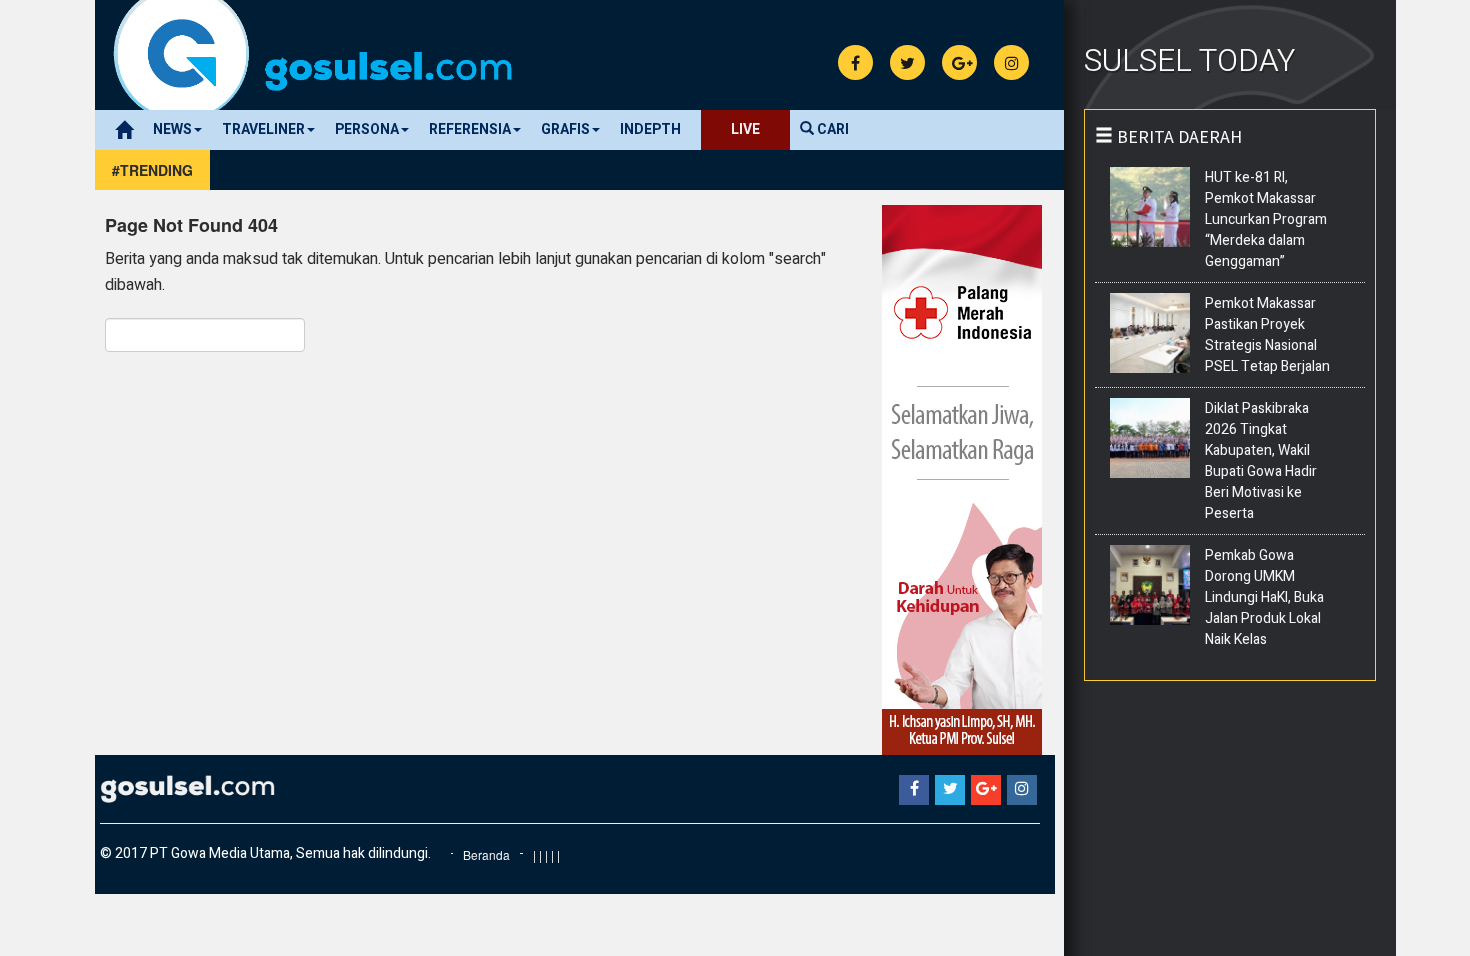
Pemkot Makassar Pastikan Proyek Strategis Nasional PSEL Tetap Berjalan (1267, 335)
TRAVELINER (263, 129)
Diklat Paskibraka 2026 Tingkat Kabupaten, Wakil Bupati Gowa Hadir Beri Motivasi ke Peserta (1261, 461)
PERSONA (367, 129)
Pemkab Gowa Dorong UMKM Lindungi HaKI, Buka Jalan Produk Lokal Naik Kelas (1264, 597)
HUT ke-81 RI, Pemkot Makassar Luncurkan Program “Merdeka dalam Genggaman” (1266, 219)
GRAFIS (565, 129)
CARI (831, 129)
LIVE (745, 129)
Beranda (486, 854)
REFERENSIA (470, 129)
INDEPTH (650, 129)
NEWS (172, 129)
